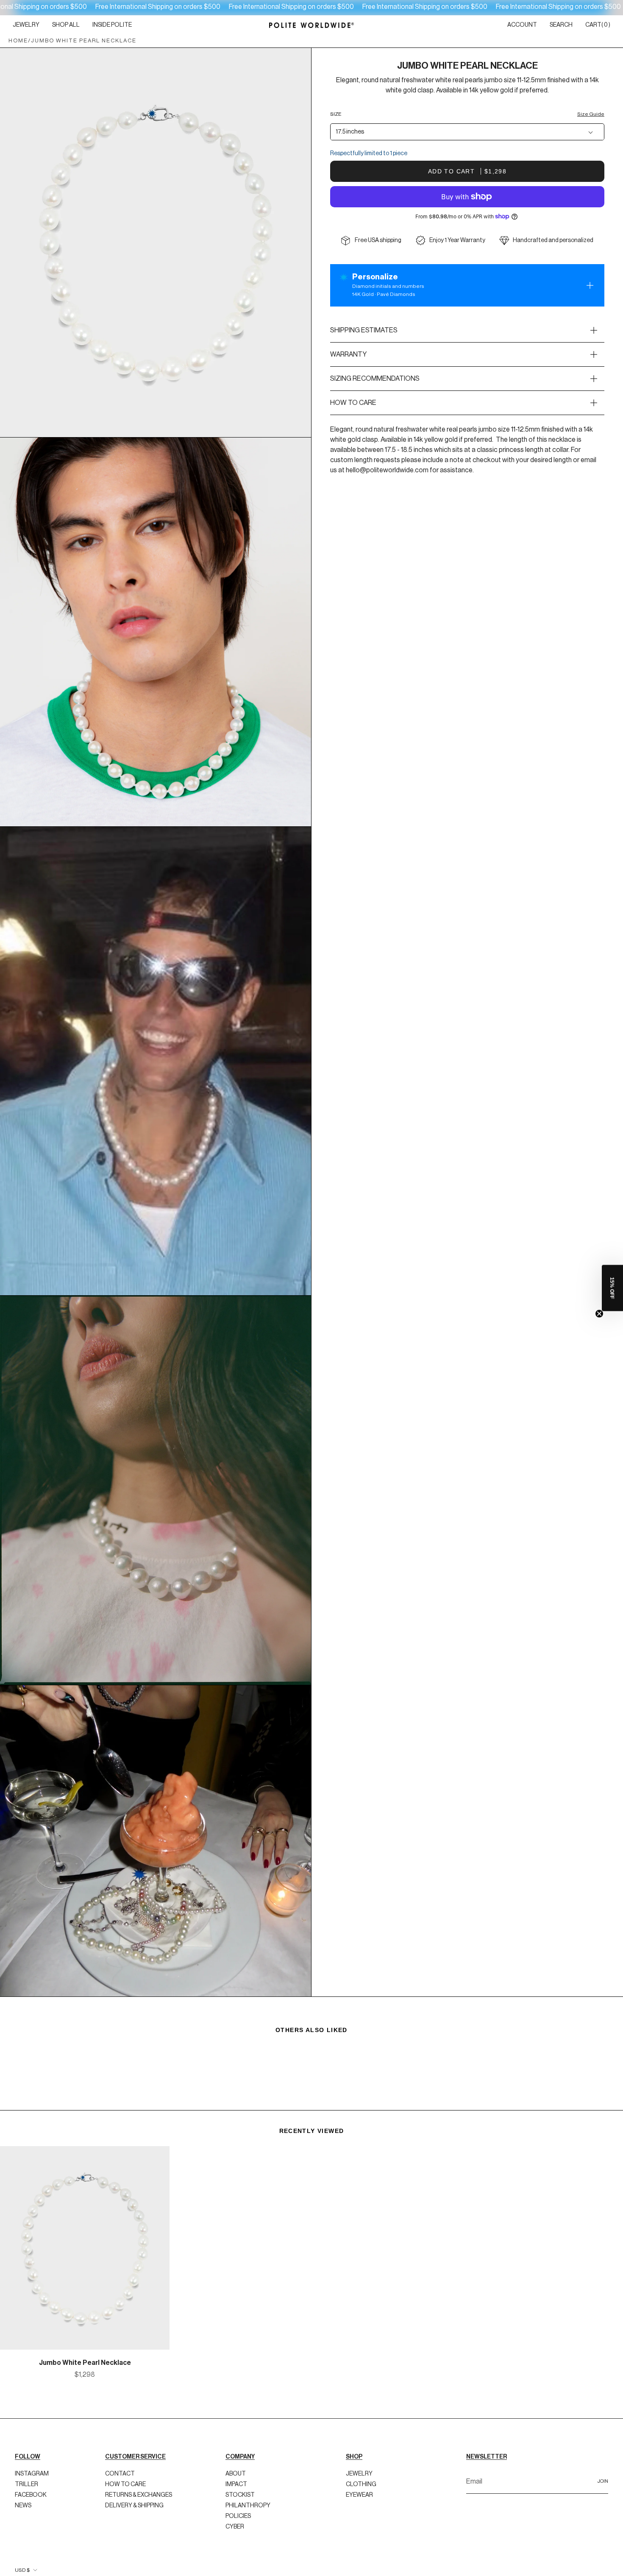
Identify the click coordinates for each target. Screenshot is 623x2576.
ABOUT (236, 2444)
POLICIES (238, 2486)
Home (18, 40)
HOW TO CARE (353, 403)
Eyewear (359, 2465)
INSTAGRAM (32, 2444)
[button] (26, 25)
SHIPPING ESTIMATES (364, 330)
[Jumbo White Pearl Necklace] (85, 2248)
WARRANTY (348, 354)
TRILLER (26, 2454)
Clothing (361, 2454)
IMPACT (236, 2454)
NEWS (23, 2476)
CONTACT (120, 2444)
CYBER (235, 2497)
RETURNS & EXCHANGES (139, 2465)
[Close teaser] (599, 1314)
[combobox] (467, 132)
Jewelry (359, 2444)
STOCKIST (240, 2465)
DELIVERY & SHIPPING (134, 2476)
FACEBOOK (31, 2465)
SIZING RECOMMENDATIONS (375, 379)
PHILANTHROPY (248, 2476)
